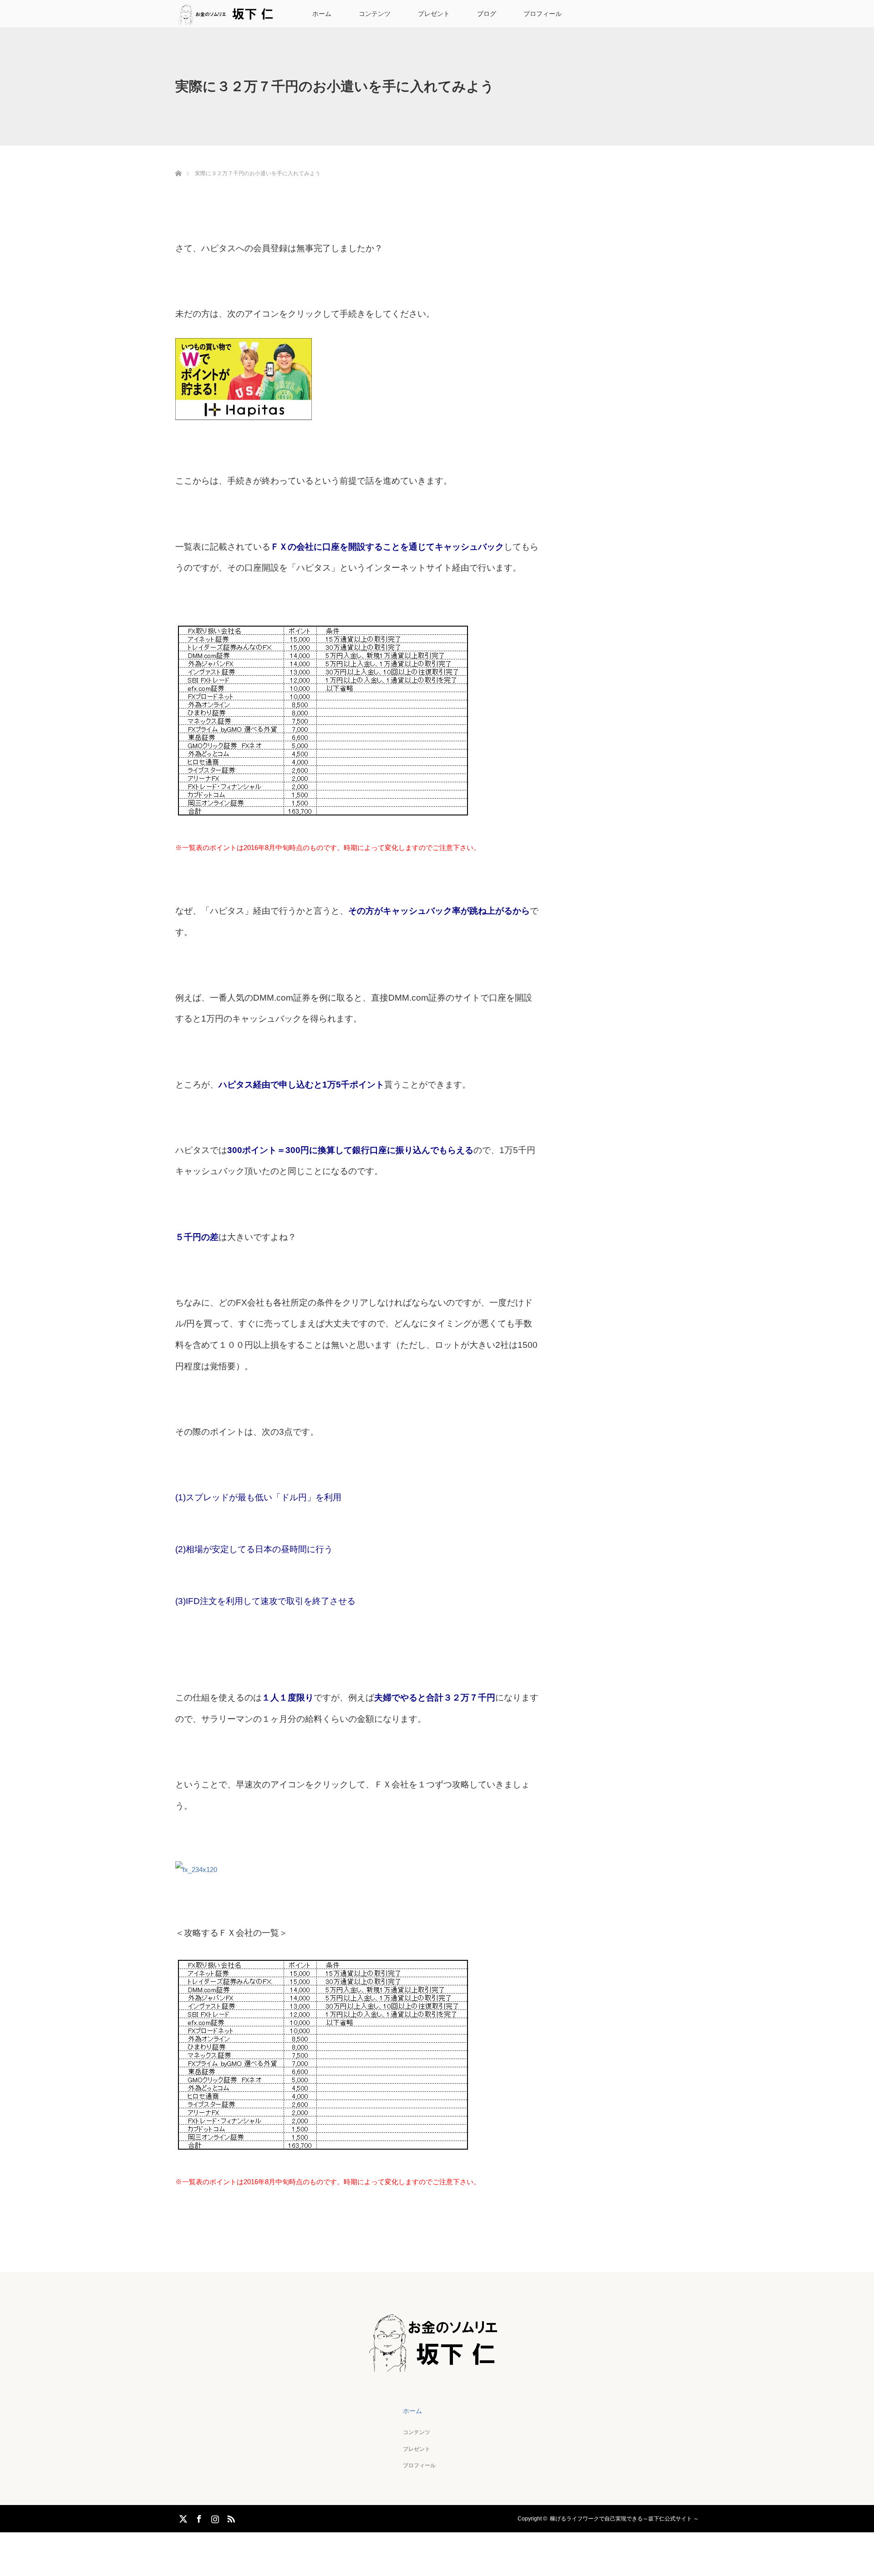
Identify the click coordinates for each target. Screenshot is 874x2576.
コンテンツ (375, 14)
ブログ (487, 14)
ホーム (322, 14)
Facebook (198, 2517)
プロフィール (543, 14)
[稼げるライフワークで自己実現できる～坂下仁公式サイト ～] (437, 2365)
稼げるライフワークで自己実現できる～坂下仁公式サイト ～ (624, 2519)
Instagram (214, 2517)
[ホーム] (178, 163)
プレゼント (434, 14)
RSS (230, 2517)
